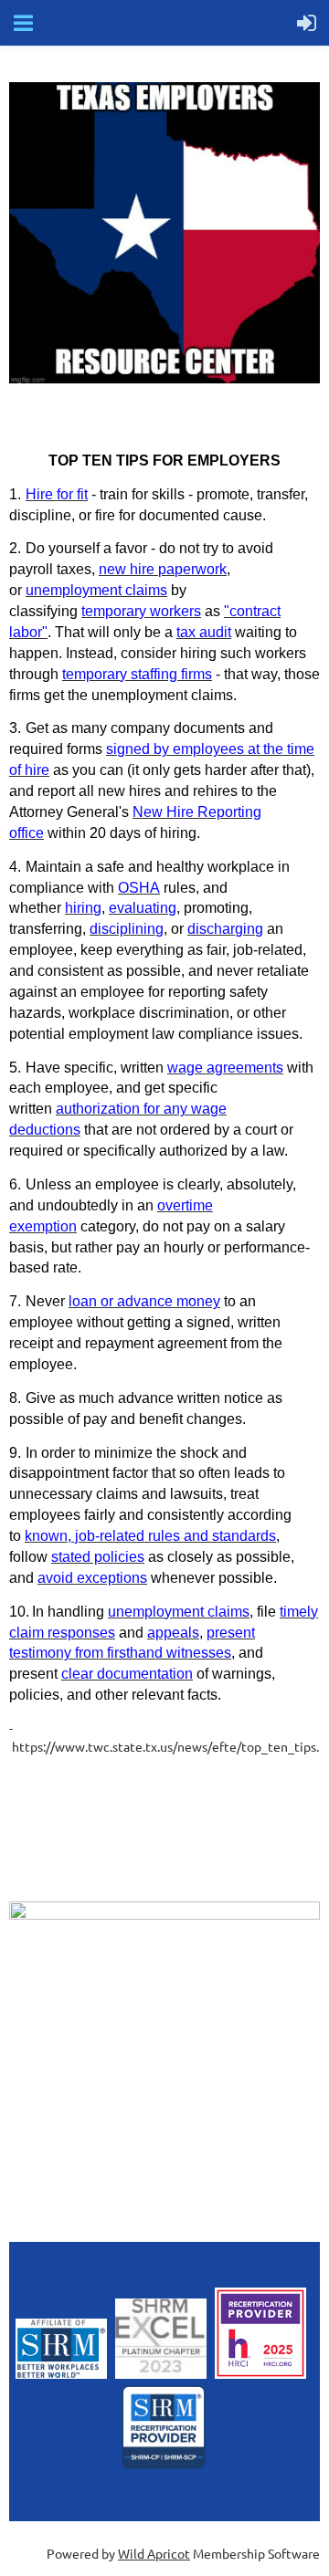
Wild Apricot (154, 2553)
